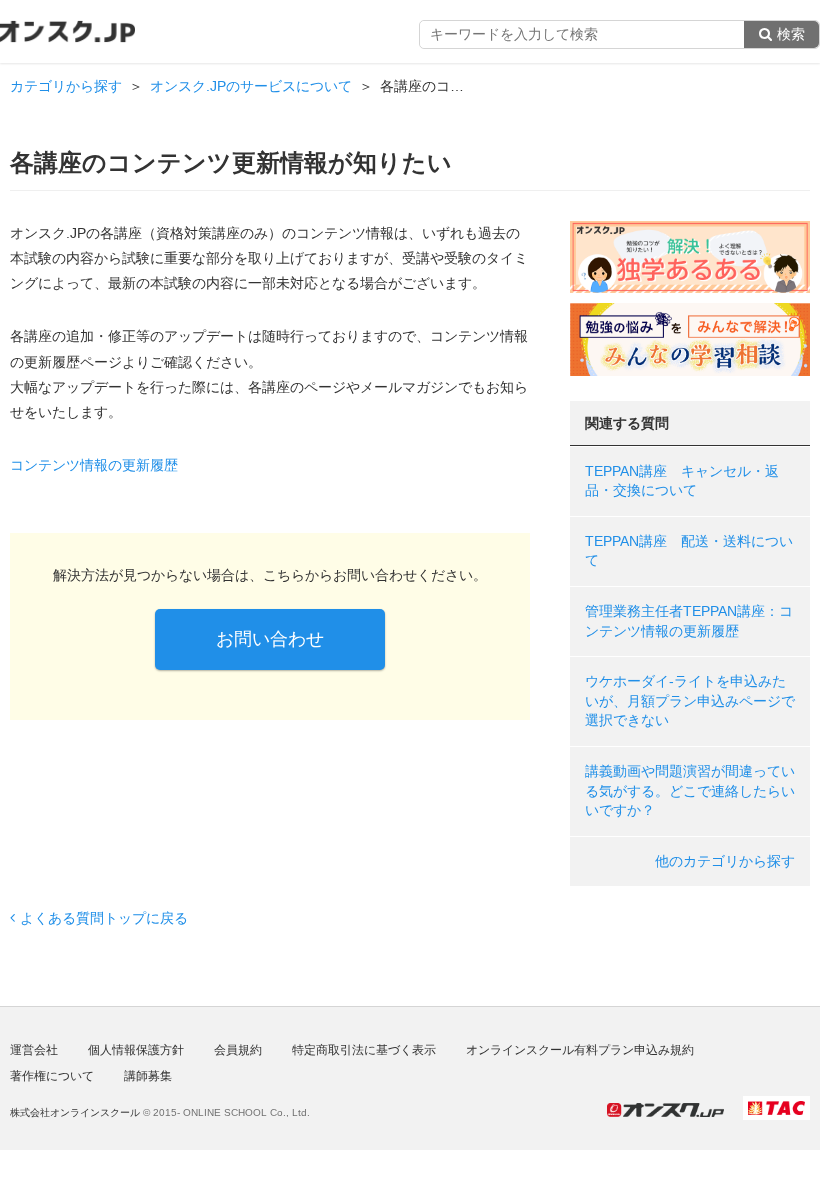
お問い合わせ (270, 639)
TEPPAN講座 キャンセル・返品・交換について (682, 481)
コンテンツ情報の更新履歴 (94, 465)
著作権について (52, 1076)
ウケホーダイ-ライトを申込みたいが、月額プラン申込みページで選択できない (690, 700)
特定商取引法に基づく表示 (364, 1050)
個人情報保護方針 (136, 1050)
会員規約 (238, 1050)
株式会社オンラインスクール (75, 1112)
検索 (791, 34)
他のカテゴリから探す (725, 861)
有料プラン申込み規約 (580, 1050)
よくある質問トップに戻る (104, 918)
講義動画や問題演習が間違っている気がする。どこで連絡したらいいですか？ (690, 790)
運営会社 (34, 1050)
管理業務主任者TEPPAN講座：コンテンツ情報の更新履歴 (689, 621)
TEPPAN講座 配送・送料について (689, 551)
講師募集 (148, 1076)
